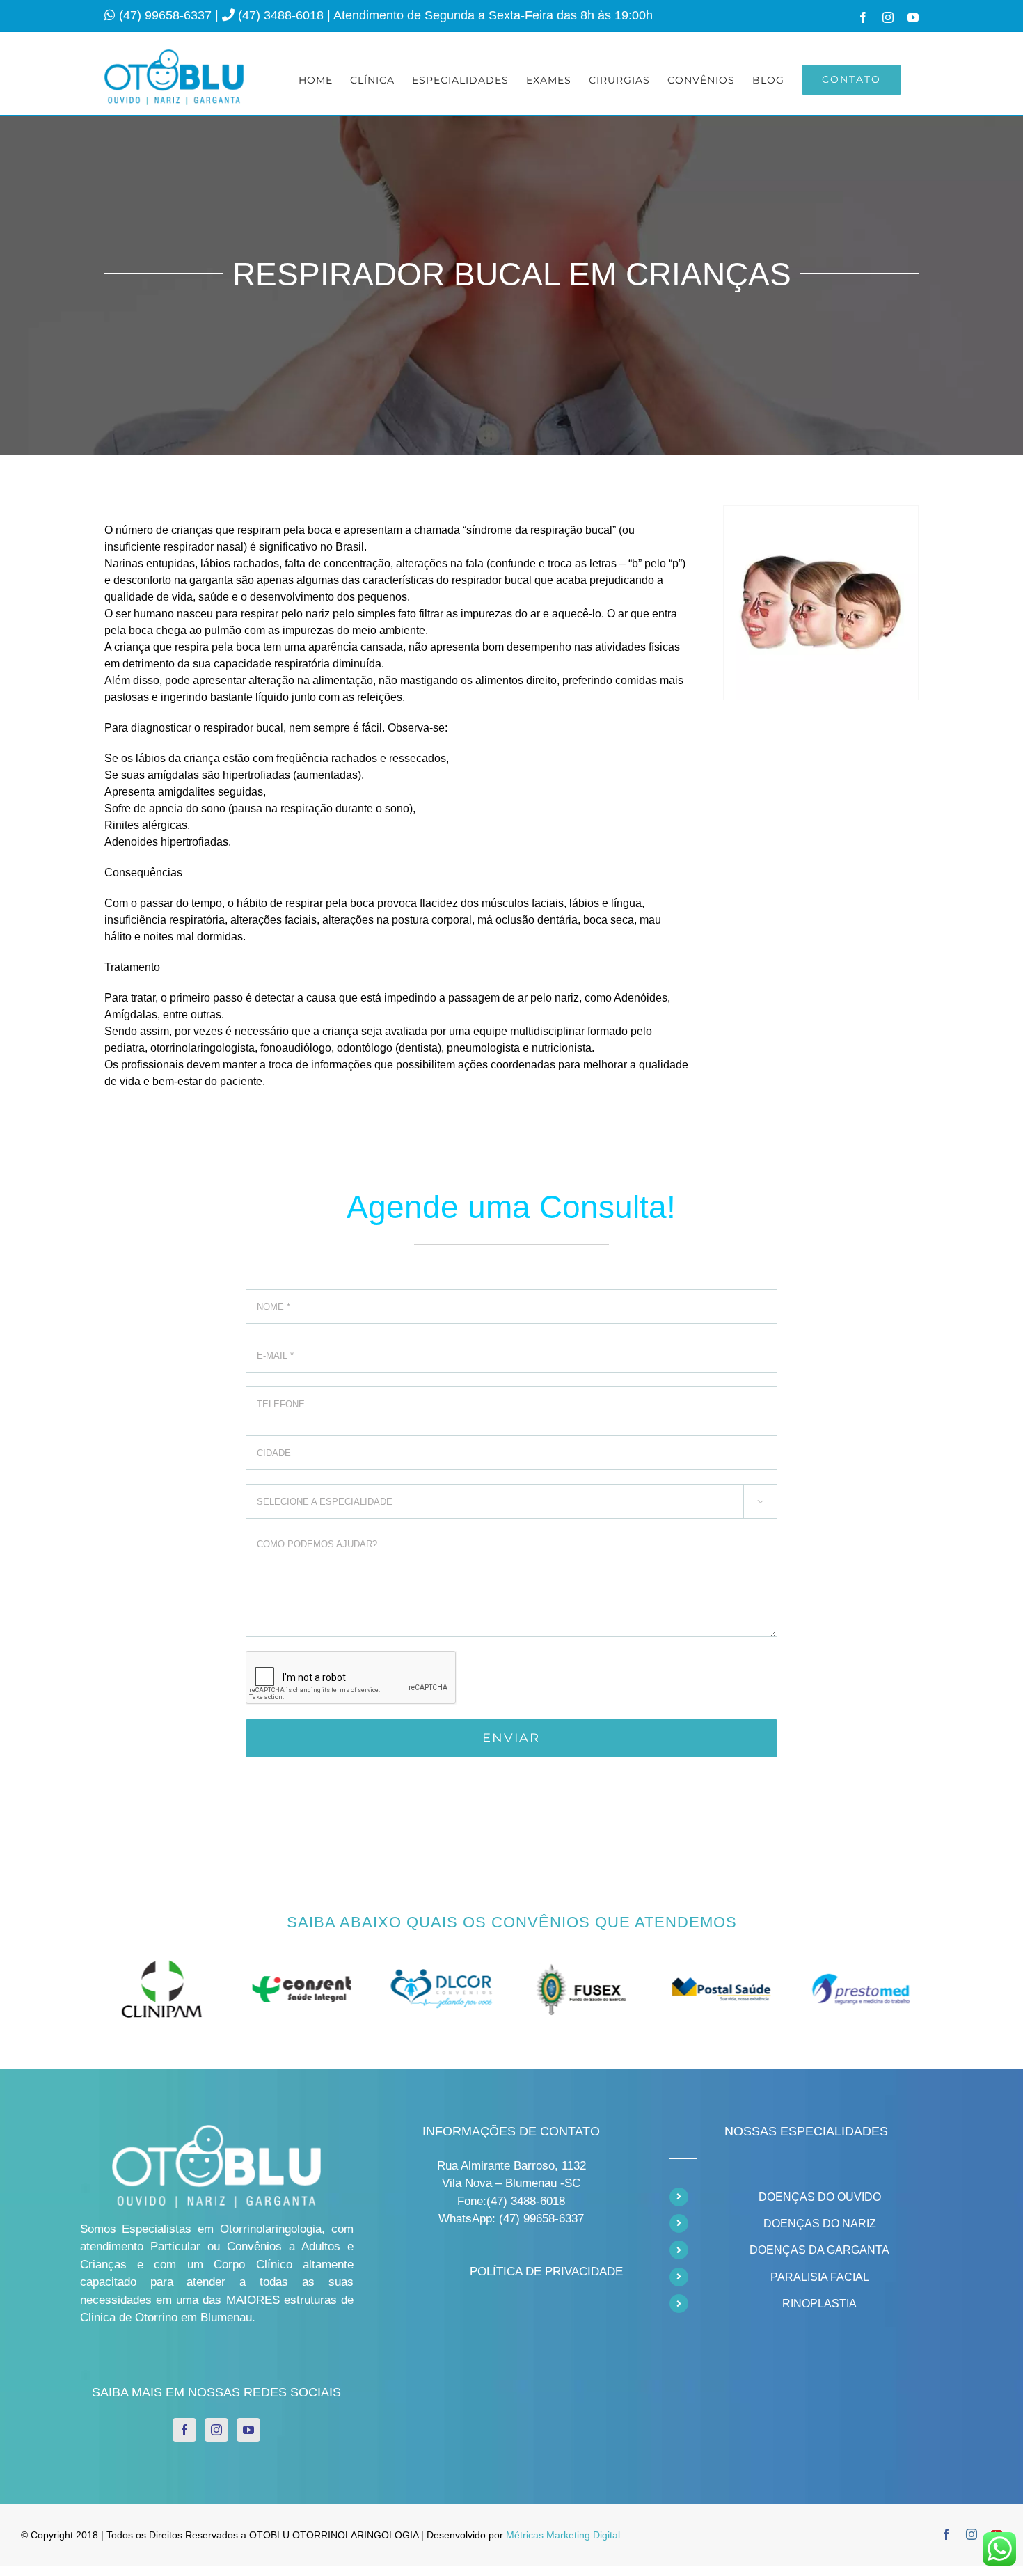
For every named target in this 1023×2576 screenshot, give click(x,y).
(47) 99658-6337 (167, 15)
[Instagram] (216, 2430)
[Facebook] (184, 2430)
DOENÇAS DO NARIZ (820, 2223)
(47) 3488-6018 (283, 15)
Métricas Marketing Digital (563, 2535)
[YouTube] (248, 2430)
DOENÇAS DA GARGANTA (819, 2250)
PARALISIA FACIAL (820, 2277)
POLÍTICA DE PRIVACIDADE (546, 2271)
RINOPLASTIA (819, 2304)
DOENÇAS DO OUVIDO (820, 2197)
